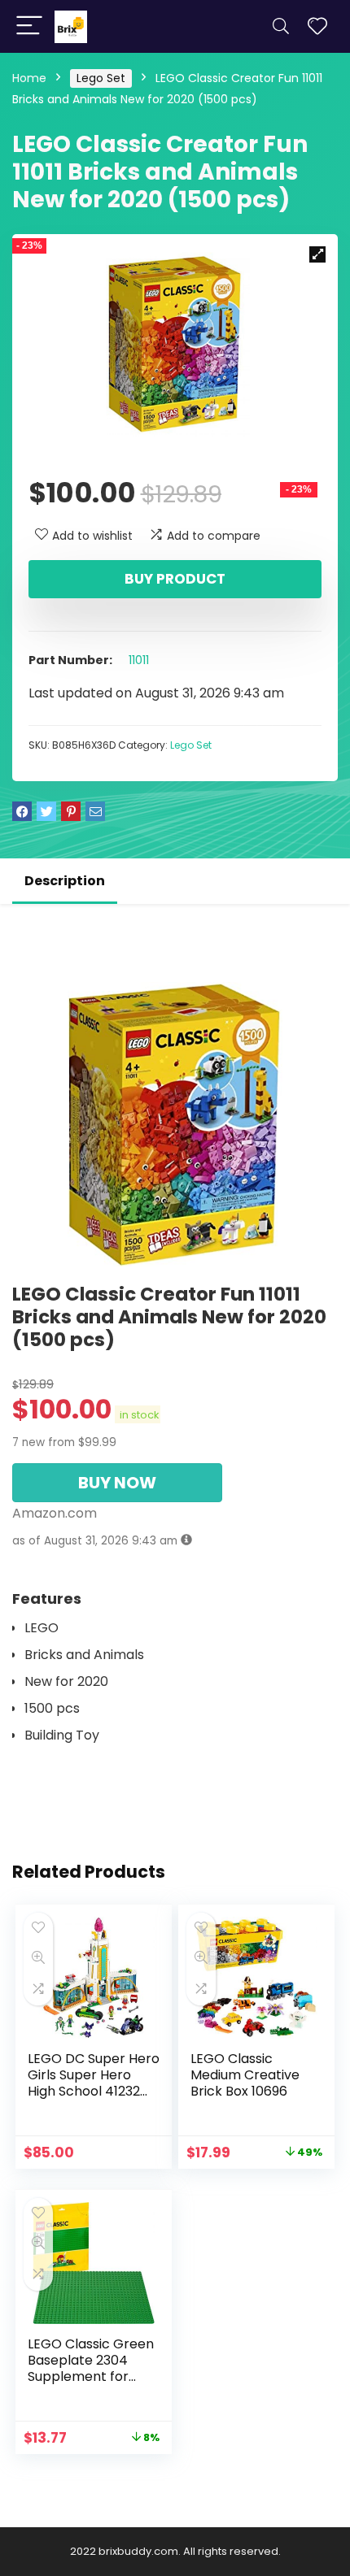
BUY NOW (117, 1483)
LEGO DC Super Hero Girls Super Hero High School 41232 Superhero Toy (94, 2083)
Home (29, 78)
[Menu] (29, 26)
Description (65, 881)
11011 (139, 660)
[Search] (281, 26)
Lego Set (101, 78)
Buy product (175, 579)
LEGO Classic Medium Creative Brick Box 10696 (245, 2075)
